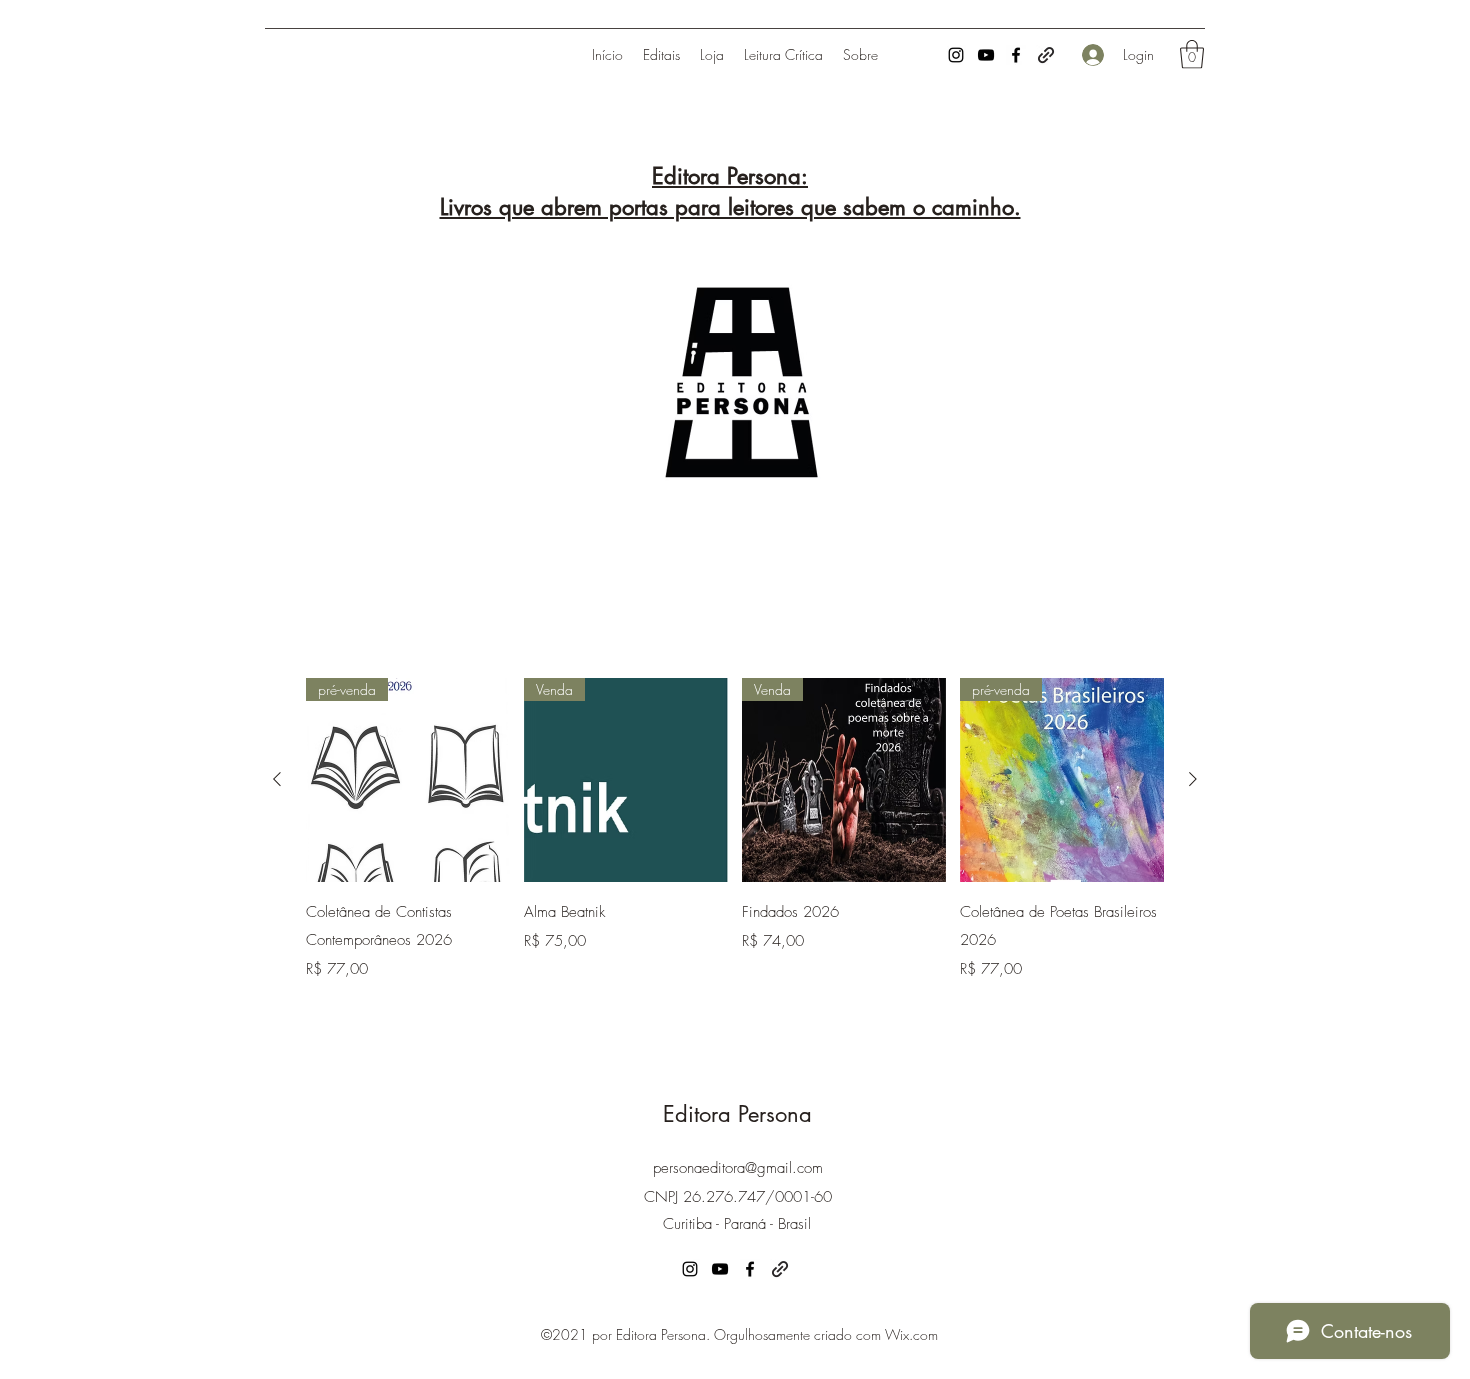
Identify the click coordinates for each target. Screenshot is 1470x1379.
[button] (1192, 54)
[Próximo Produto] (1193, 779)
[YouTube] (986, 55)
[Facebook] (1016, 55)
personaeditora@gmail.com (738, 1168)
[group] (735, 831)
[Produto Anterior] (277, 779)
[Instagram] (956, 55)
